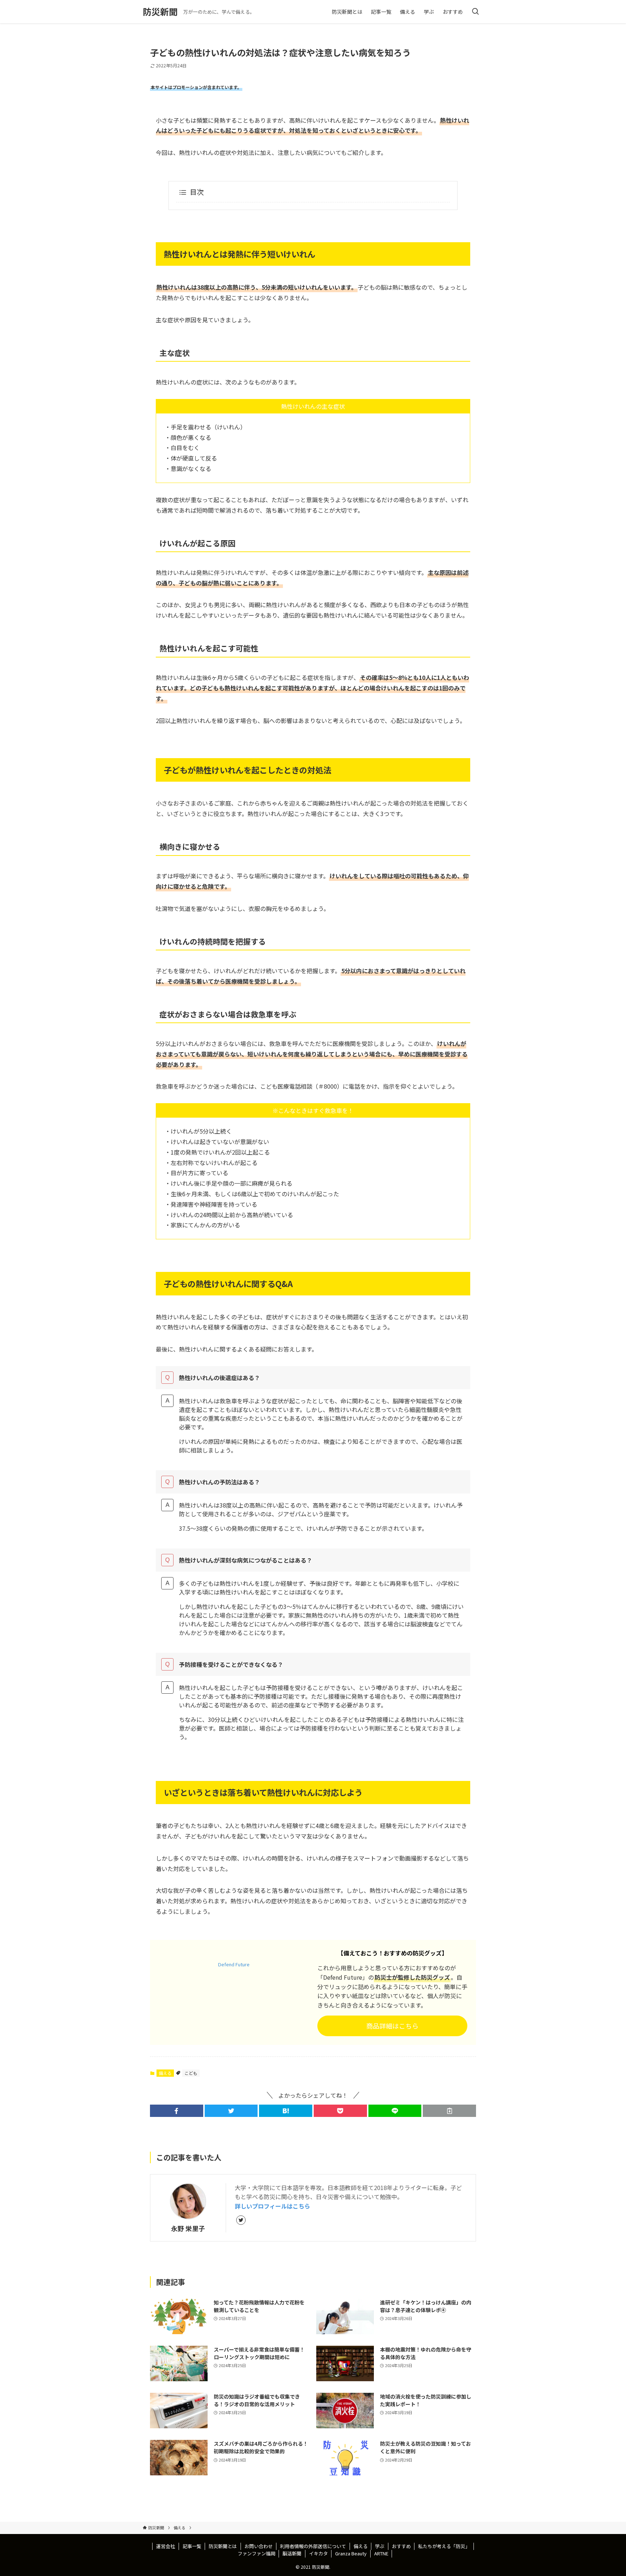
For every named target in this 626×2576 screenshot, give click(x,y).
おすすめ (401, 2546)
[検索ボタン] (475, 12)
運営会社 (166, 2546)
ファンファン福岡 (256, 2553)
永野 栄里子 (188, 2228)
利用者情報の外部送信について (313, 2546)
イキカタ (318, 2553)
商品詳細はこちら (392, 2026)
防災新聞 (160, 12)
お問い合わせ (259, 2546)
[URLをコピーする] (449, 2111)
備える (165, 2073)
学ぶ (380, 2546)
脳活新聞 (292, 2553)
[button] (177, 2111)
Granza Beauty (351, 2553)
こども (191, 2073)
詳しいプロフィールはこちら (272, 2206)
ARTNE (381, 2553)
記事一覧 (192, 2546)
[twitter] (241, 2220)
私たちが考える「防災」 (444, 2546)
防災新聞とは (223, 2546)
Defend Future (234, 1964)
